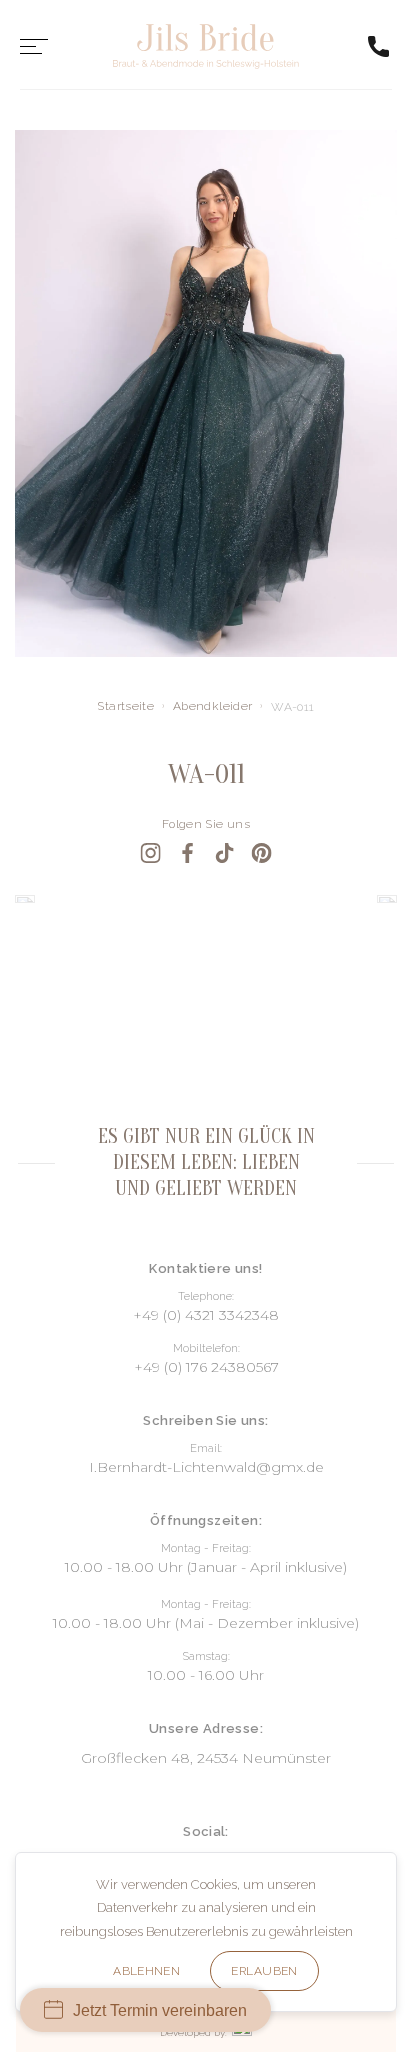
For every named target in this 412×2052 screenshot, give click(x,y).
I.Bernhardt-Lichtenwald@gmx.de (206, 1467)
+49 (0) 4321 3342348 (206, 1315)
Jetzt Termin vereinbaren (160, 2010)
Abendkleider (212, 706)
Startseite (125, 706)
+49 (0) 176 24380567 (206, 1367)
